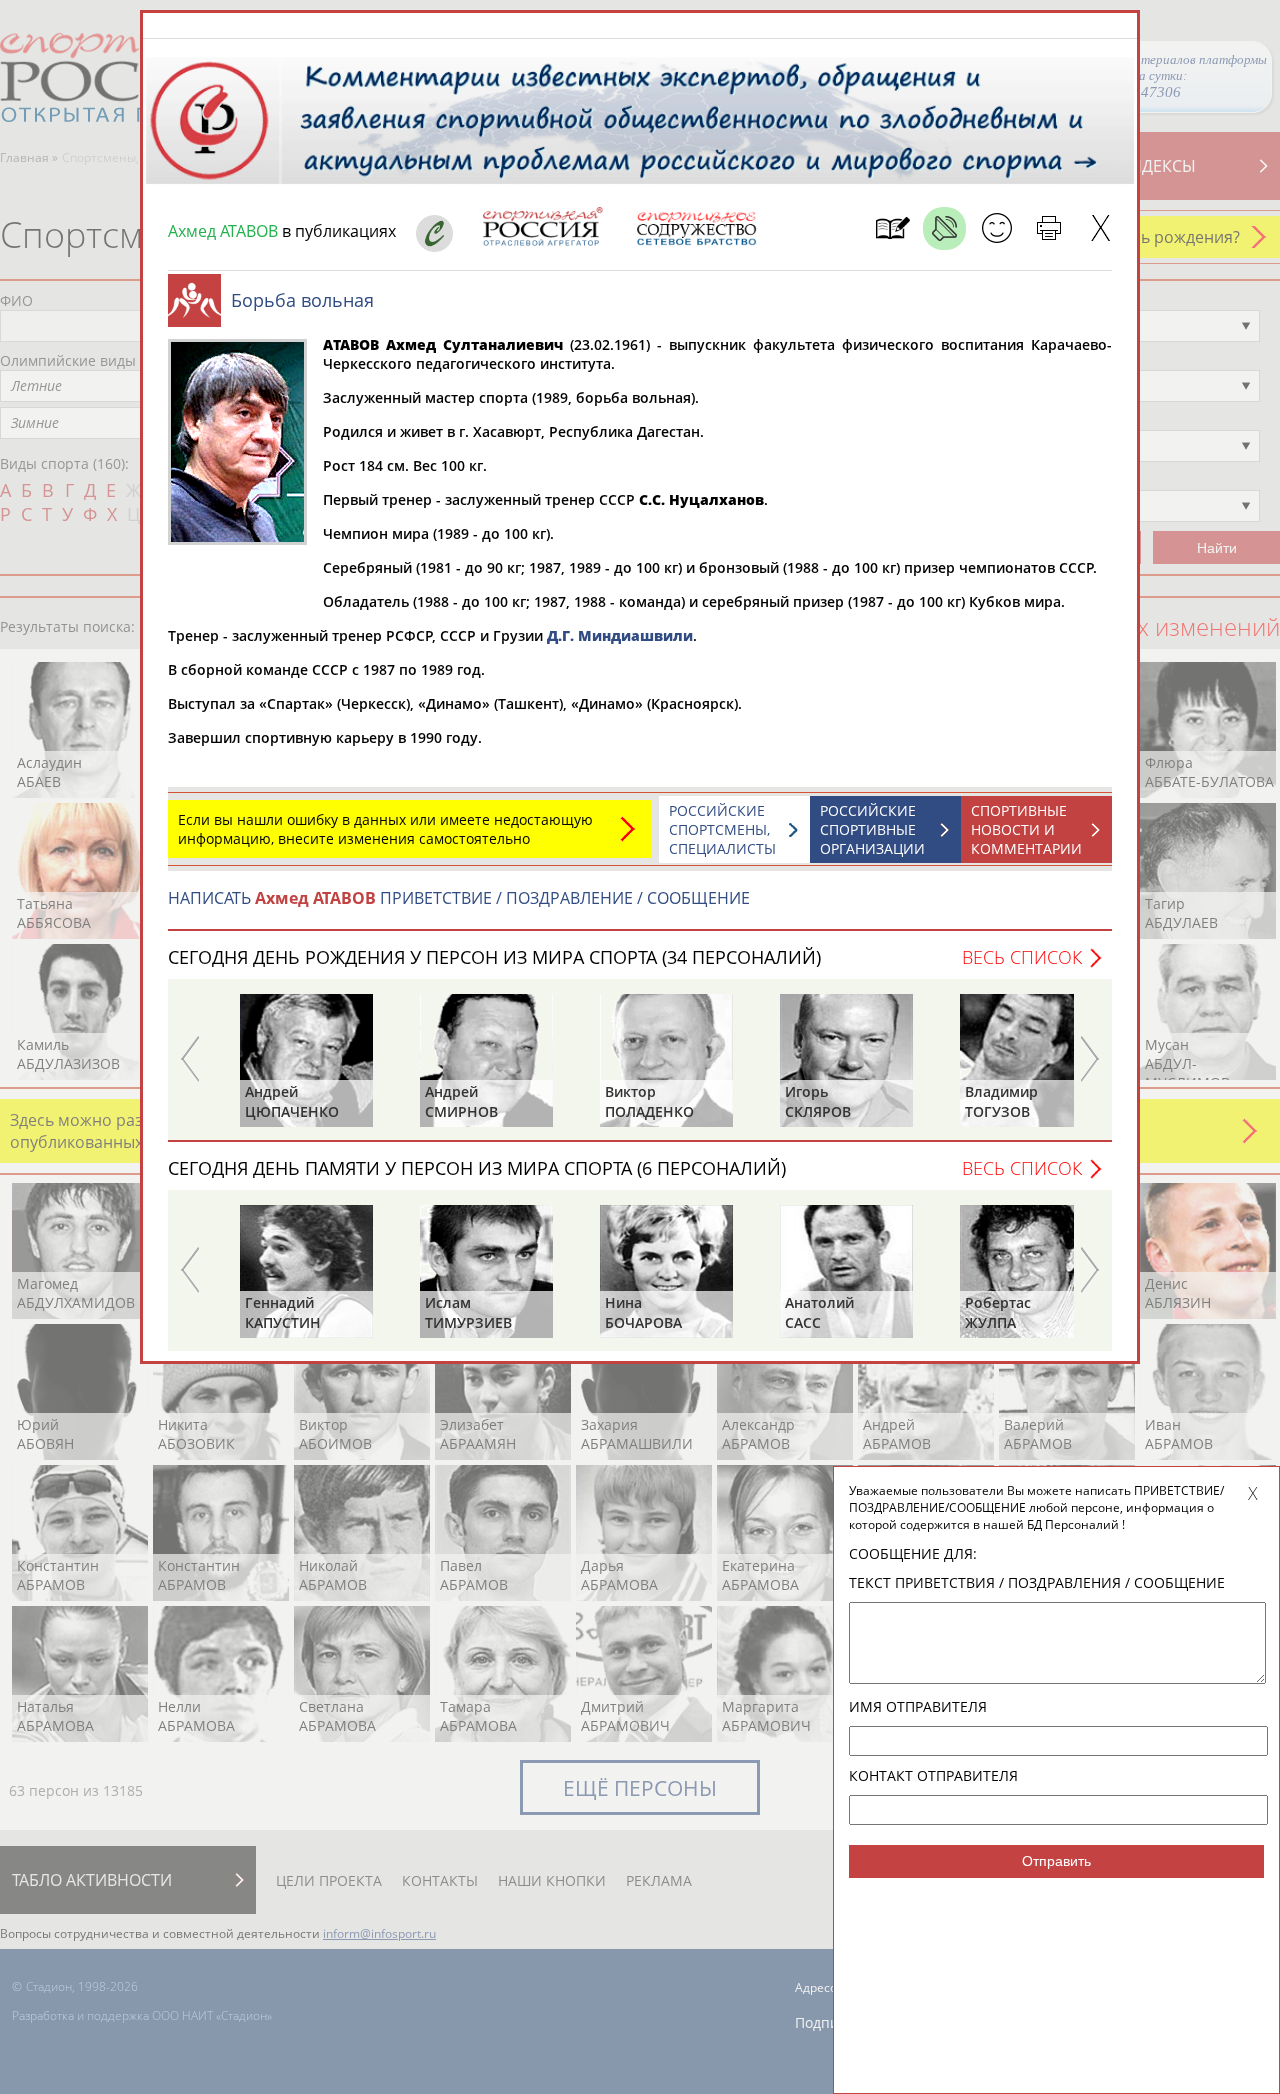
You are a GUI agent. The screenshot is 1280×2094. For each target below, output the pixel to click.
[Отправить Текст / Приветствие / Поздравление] (996, 228)
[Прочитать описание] (944, 228)
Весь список (1022, 957)
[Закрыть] (1100, 228)
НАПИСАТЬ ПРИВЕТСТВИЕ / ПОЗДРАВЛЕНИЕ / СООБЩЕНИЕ (459, 898)
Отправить (1056, 1861)
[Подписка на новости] (892, 228)
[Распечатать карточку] (1048, 228)
